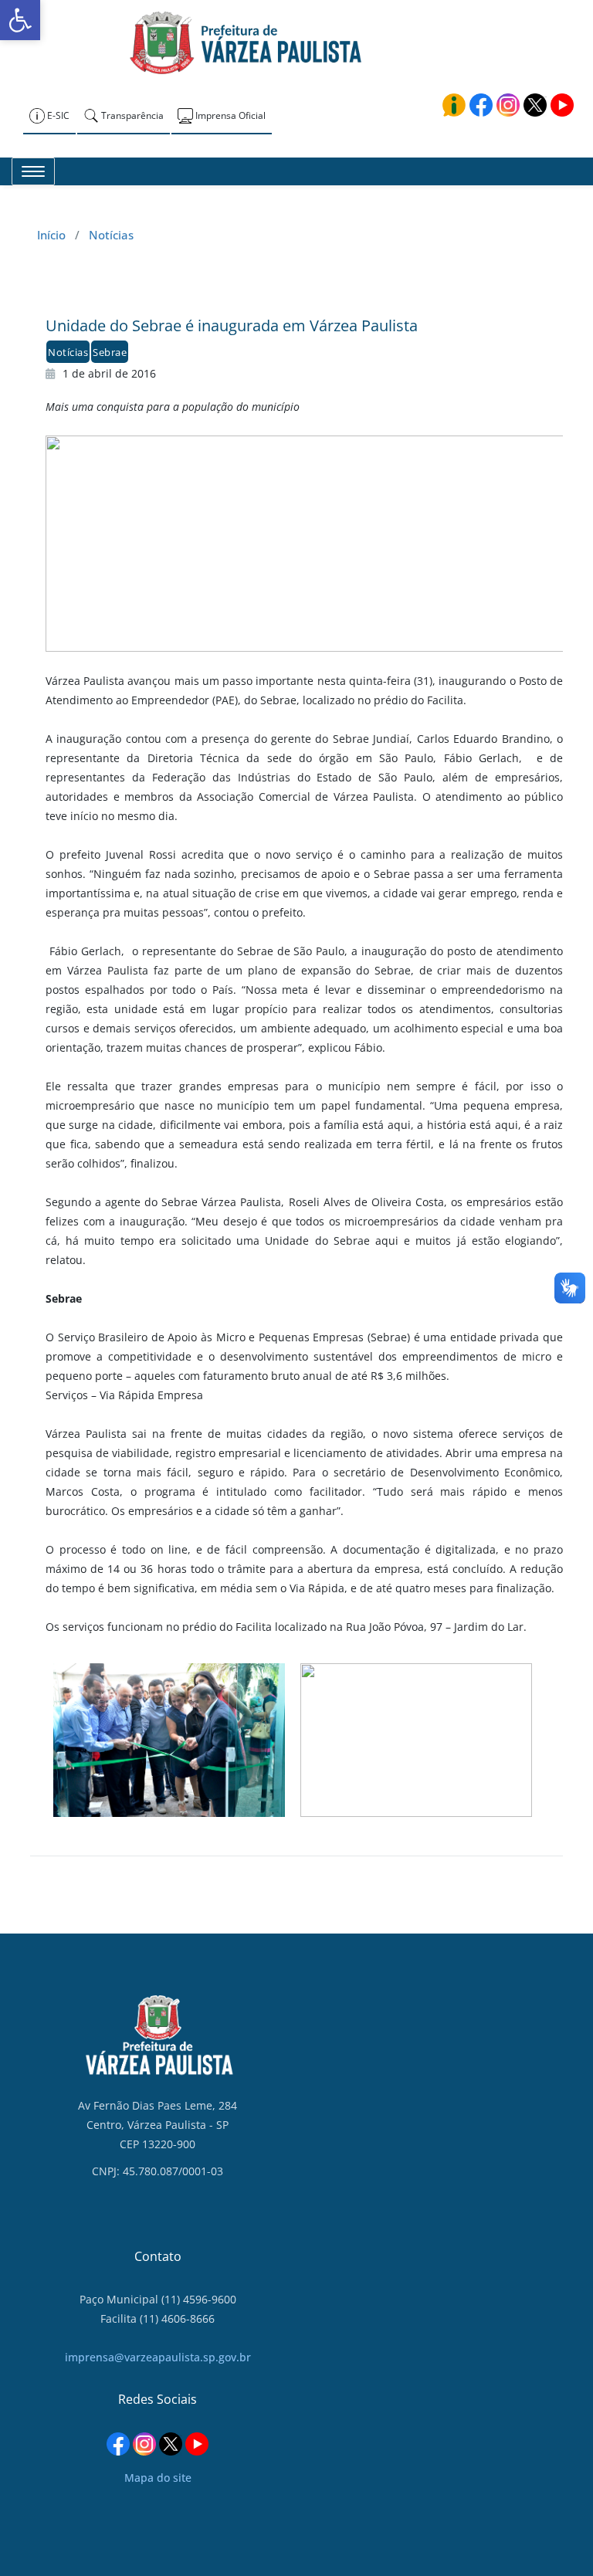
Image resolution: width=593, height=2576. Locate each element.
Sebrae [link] (110, 352)
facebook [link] (481, 105)
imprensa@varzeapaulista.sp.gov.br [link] (158, 2357)
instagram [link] (508, 105)
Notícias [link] (111, 235)
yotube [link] (562, 105)
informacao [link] (454, 105)
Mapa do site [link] (158, 2478)
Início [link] (51, 235)
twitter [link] (535, 105)
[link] (20, 20)
